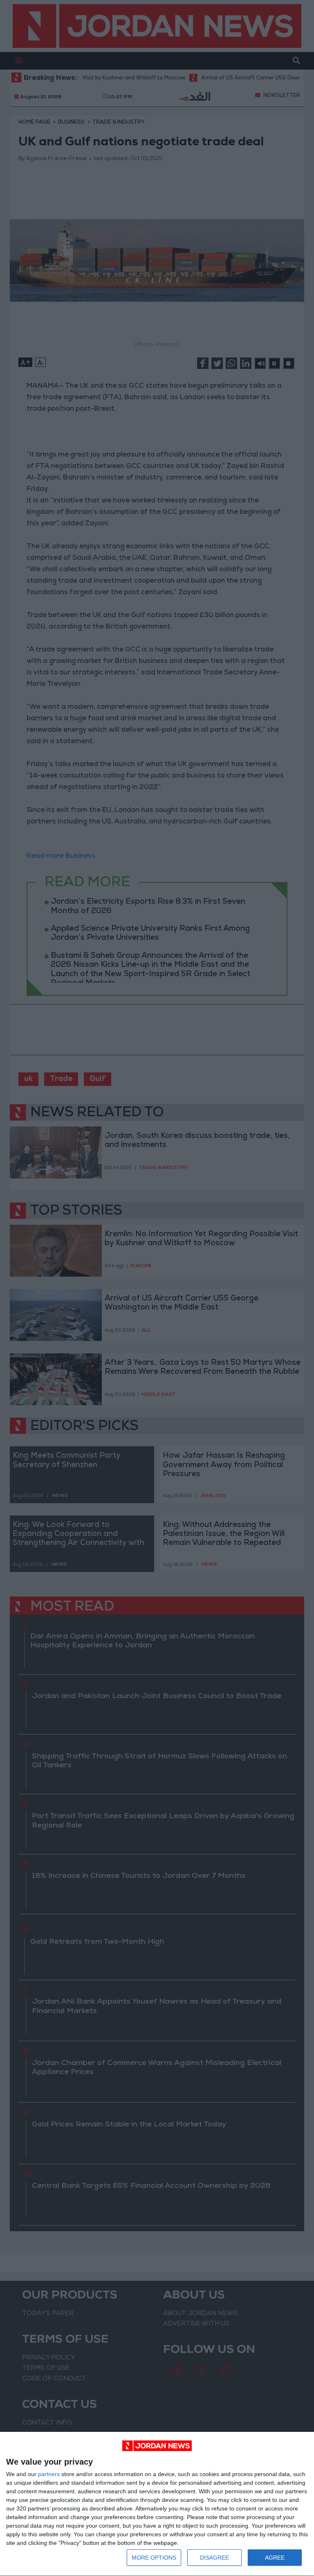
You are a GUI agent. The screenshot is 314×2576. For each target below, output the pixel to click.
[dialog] (157, 2504)
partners (49, 2474)
